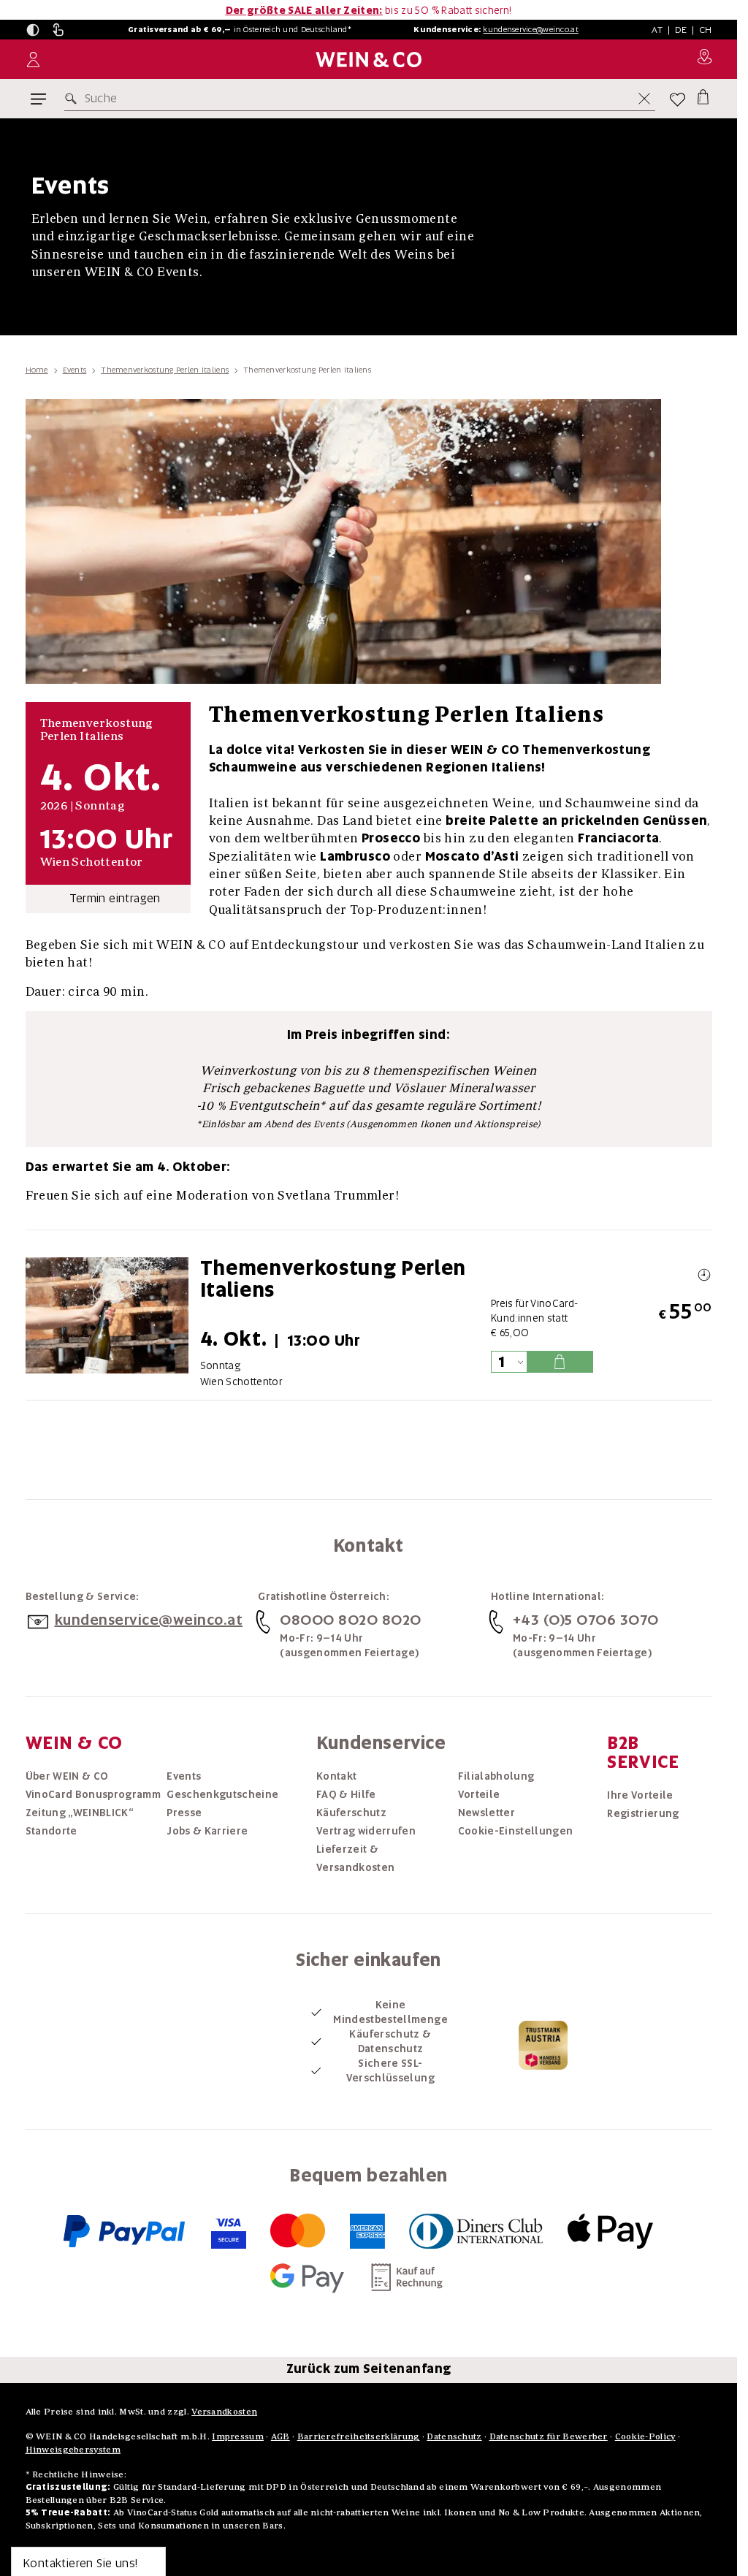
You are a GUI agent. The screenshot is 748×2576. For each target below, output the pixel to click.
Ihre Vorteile (640, 1795)
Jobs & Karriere (207, 1831)
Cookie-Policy (645, 2436)
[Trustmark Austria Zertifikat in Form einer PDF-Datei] (543, 2044)
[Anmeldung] (33, 60)
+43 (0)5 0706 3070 (586, 1620)
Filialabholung (496, 1776)
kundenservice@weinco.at (530, 29)
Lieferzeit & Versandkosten (356, 1858)
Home (37, 370)
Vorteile (479, 1794)
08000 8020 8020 (351, 1620)
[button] (33, 30)
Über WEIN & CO (67, 1776)
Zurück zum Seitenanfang (369, 2369)
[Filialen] (705, 59)
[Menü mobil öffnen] (38, 99)
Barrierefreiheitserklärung (359, 2436)
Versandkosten (224, 2411)
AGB (280, 2436)
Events (75, 370)
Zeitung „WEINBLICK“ (80, 1813)
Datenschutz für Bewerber (549, 2436)
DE (681, 30)
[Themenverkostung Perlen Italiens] (107, 1315)
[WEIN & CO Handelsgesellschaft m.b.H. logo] (369, 60)
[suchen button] (74, 99)
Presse (184, 1813)
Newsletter (487, 1813)
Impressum (238, 2436)
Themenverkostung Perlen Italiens (165, 370)
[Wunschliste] (678, 99)
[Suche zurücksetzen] (644, 99)
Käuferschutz (351, 1813)
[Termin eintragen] (704, 1279)
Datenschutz (454, 2436)
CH (706, 30)
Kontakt (336, 1776)
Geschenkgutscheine (222, 1794)
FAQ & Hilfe (346, 1794)
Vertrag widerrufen (366, 1831)
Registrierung (643, 1813)
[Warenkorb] (703, 96)
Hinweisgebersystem (73, 2449)
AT (657, 30)
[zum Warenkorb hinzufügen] (560, 1362)
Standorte (51, 1831)
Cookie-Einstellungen (516, 1831)
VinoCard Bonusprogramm (93, 1794)
